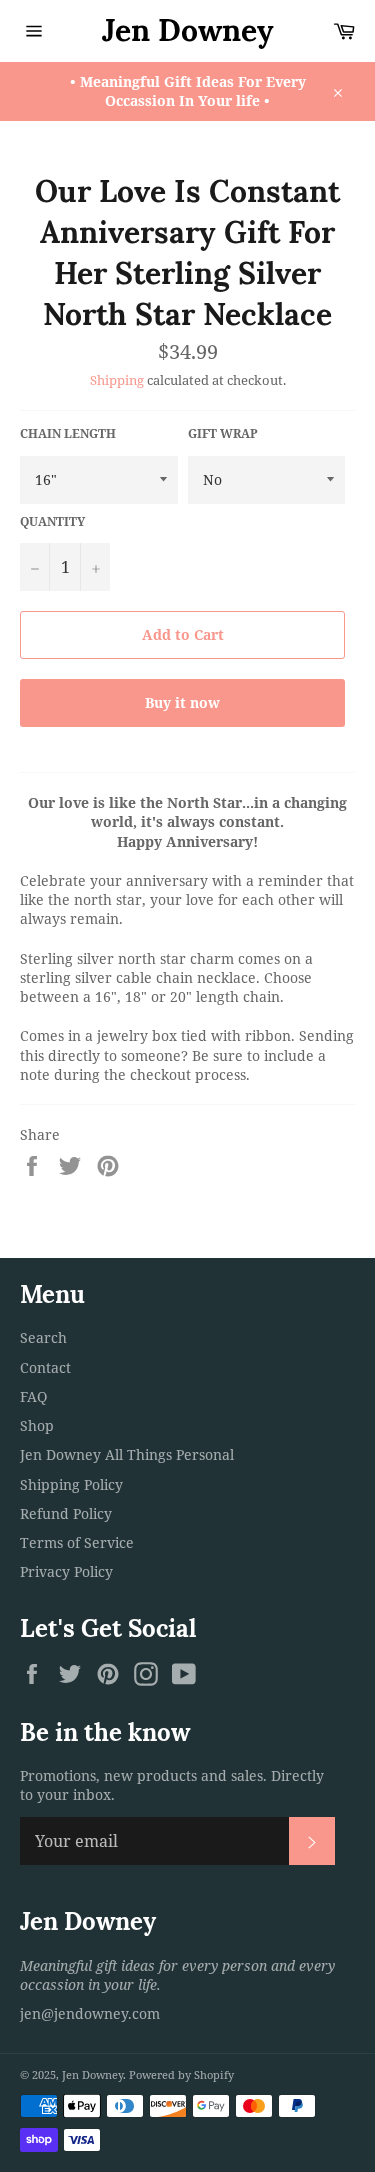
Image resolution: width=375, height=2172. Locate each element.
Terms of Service (77, 1542)
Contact (45, 1367)
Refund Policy (66, 1513)
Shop (37, 1425)
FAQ (33, 1396)
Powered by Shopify (181, 2074)
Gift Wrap (223, 434)
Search (43, 1337)
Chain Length (68, 434)
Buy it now (182, 702)
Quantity (52, 522)
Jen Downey (188, 30)
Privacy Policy (66, 1571)
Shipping (117, 380)
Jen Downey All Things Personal (127, 1454)
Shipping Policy (71, 1484)
